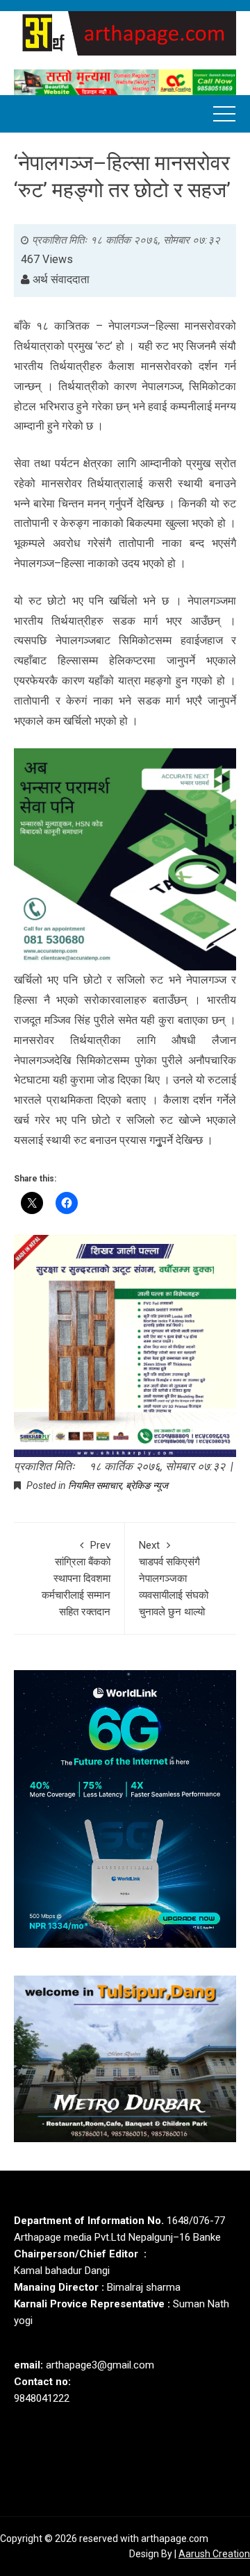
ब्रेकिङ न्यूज (147, 1485)
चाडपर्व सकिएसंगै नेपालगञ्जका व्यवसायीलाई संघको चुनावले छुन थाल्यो (174, 1579)
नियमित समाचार (95, 1485)
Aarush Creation (214, 2554)
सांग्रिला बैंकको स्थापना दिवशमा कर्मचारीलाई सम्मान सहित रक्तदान (76, 1579)
